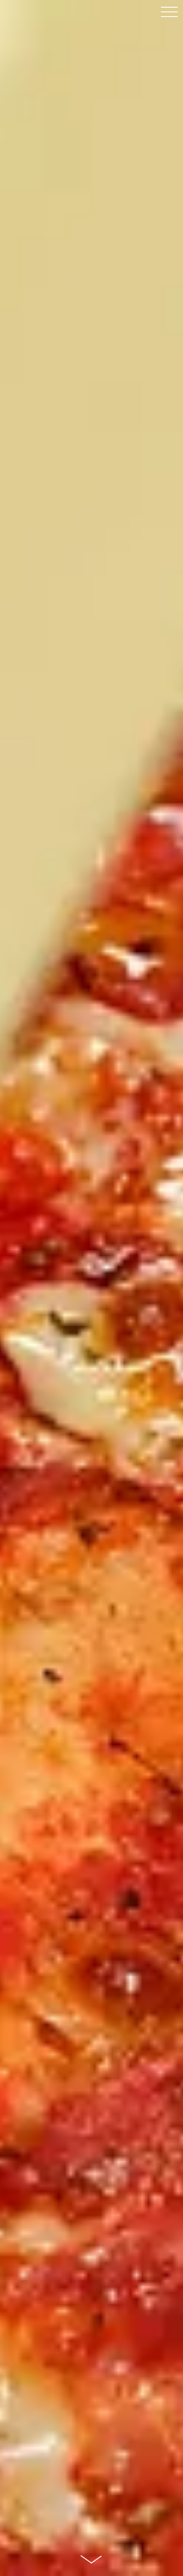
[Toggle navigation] (169, 15)
